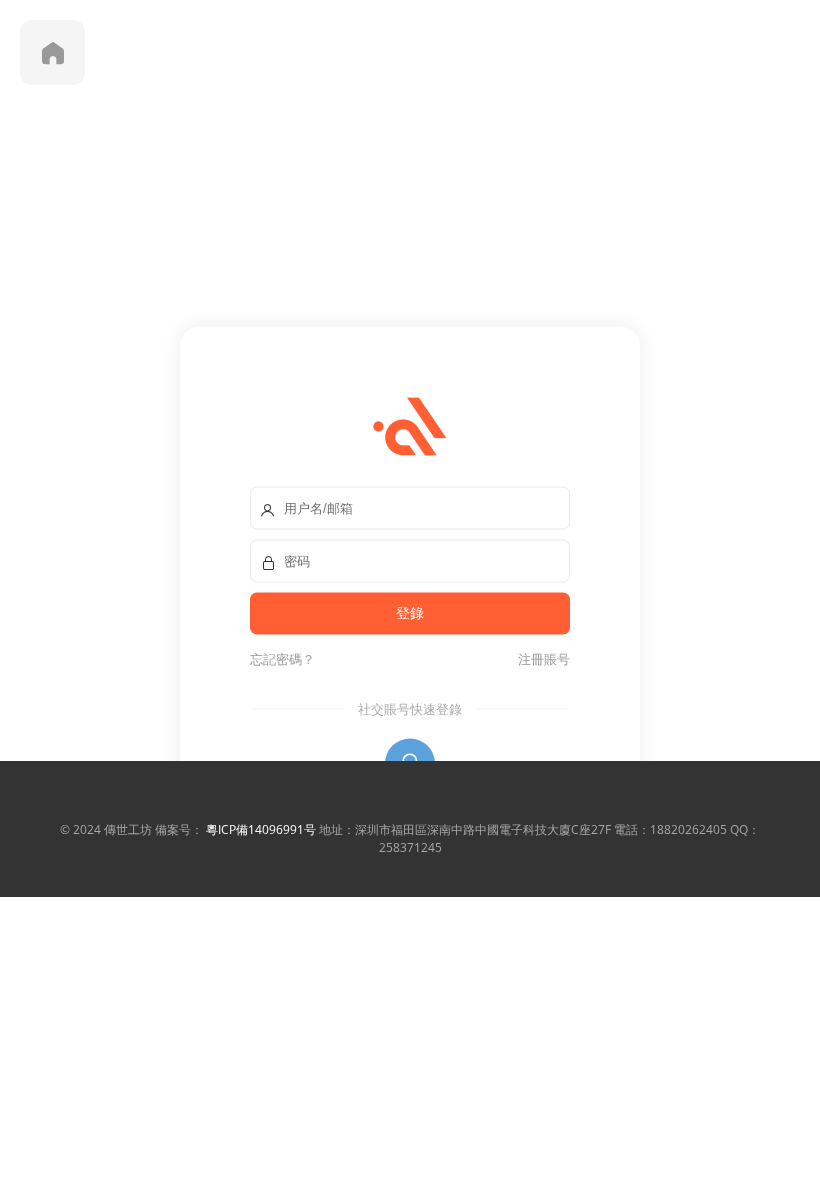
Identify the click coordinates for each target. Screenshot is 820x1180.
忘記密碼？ (282, 659)
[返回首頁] (52, 52)
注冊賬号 (541, 659)
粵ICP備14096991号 (261, 829)
